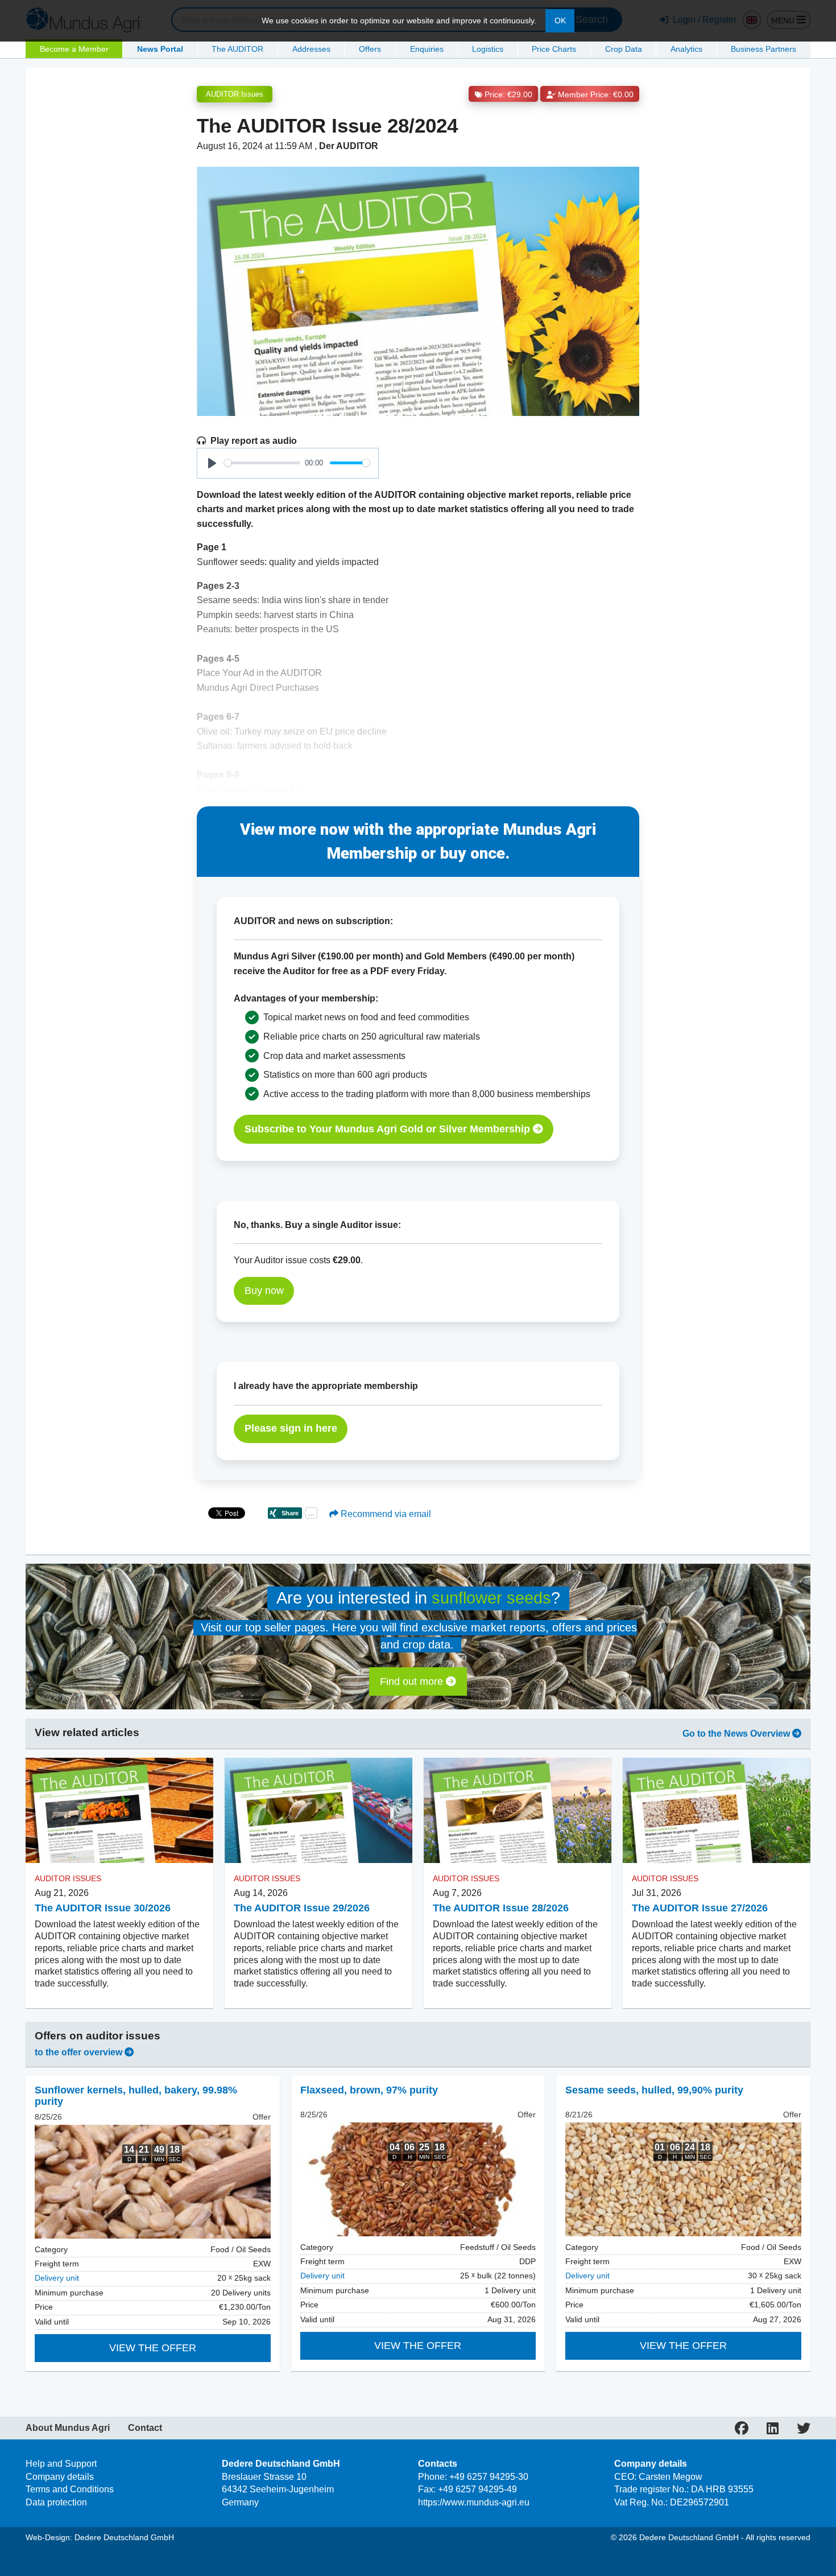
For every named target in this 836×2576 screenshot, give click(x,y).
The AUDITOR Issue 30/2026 (103, 1908)
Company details (60, 2477)
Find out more (413, 1681)
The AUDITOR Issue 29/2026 (302, 1908)
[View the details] (153, 2182)
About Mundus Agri (68, 2428)
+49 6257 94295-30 (489, 2477)
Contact (145, 2428)
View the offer (153, 2348)
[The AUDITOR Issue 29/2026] (318, 1811)
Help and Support (61, 2464)
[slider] (262, 463)
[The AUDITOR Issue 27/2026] (717, 1811)
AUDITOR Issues (235, 94)
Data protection (56, 2502)
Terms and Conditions (70, 2489)
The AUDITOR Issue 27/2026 (700, 1908)
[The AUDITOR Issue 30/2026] (119, 1811)
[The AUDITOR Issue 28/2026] (518, 1811)
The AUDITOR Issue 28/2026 (501, 1908)
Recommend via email (385, 1514)
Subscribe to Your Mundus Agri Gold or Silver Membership (389, 1129)
